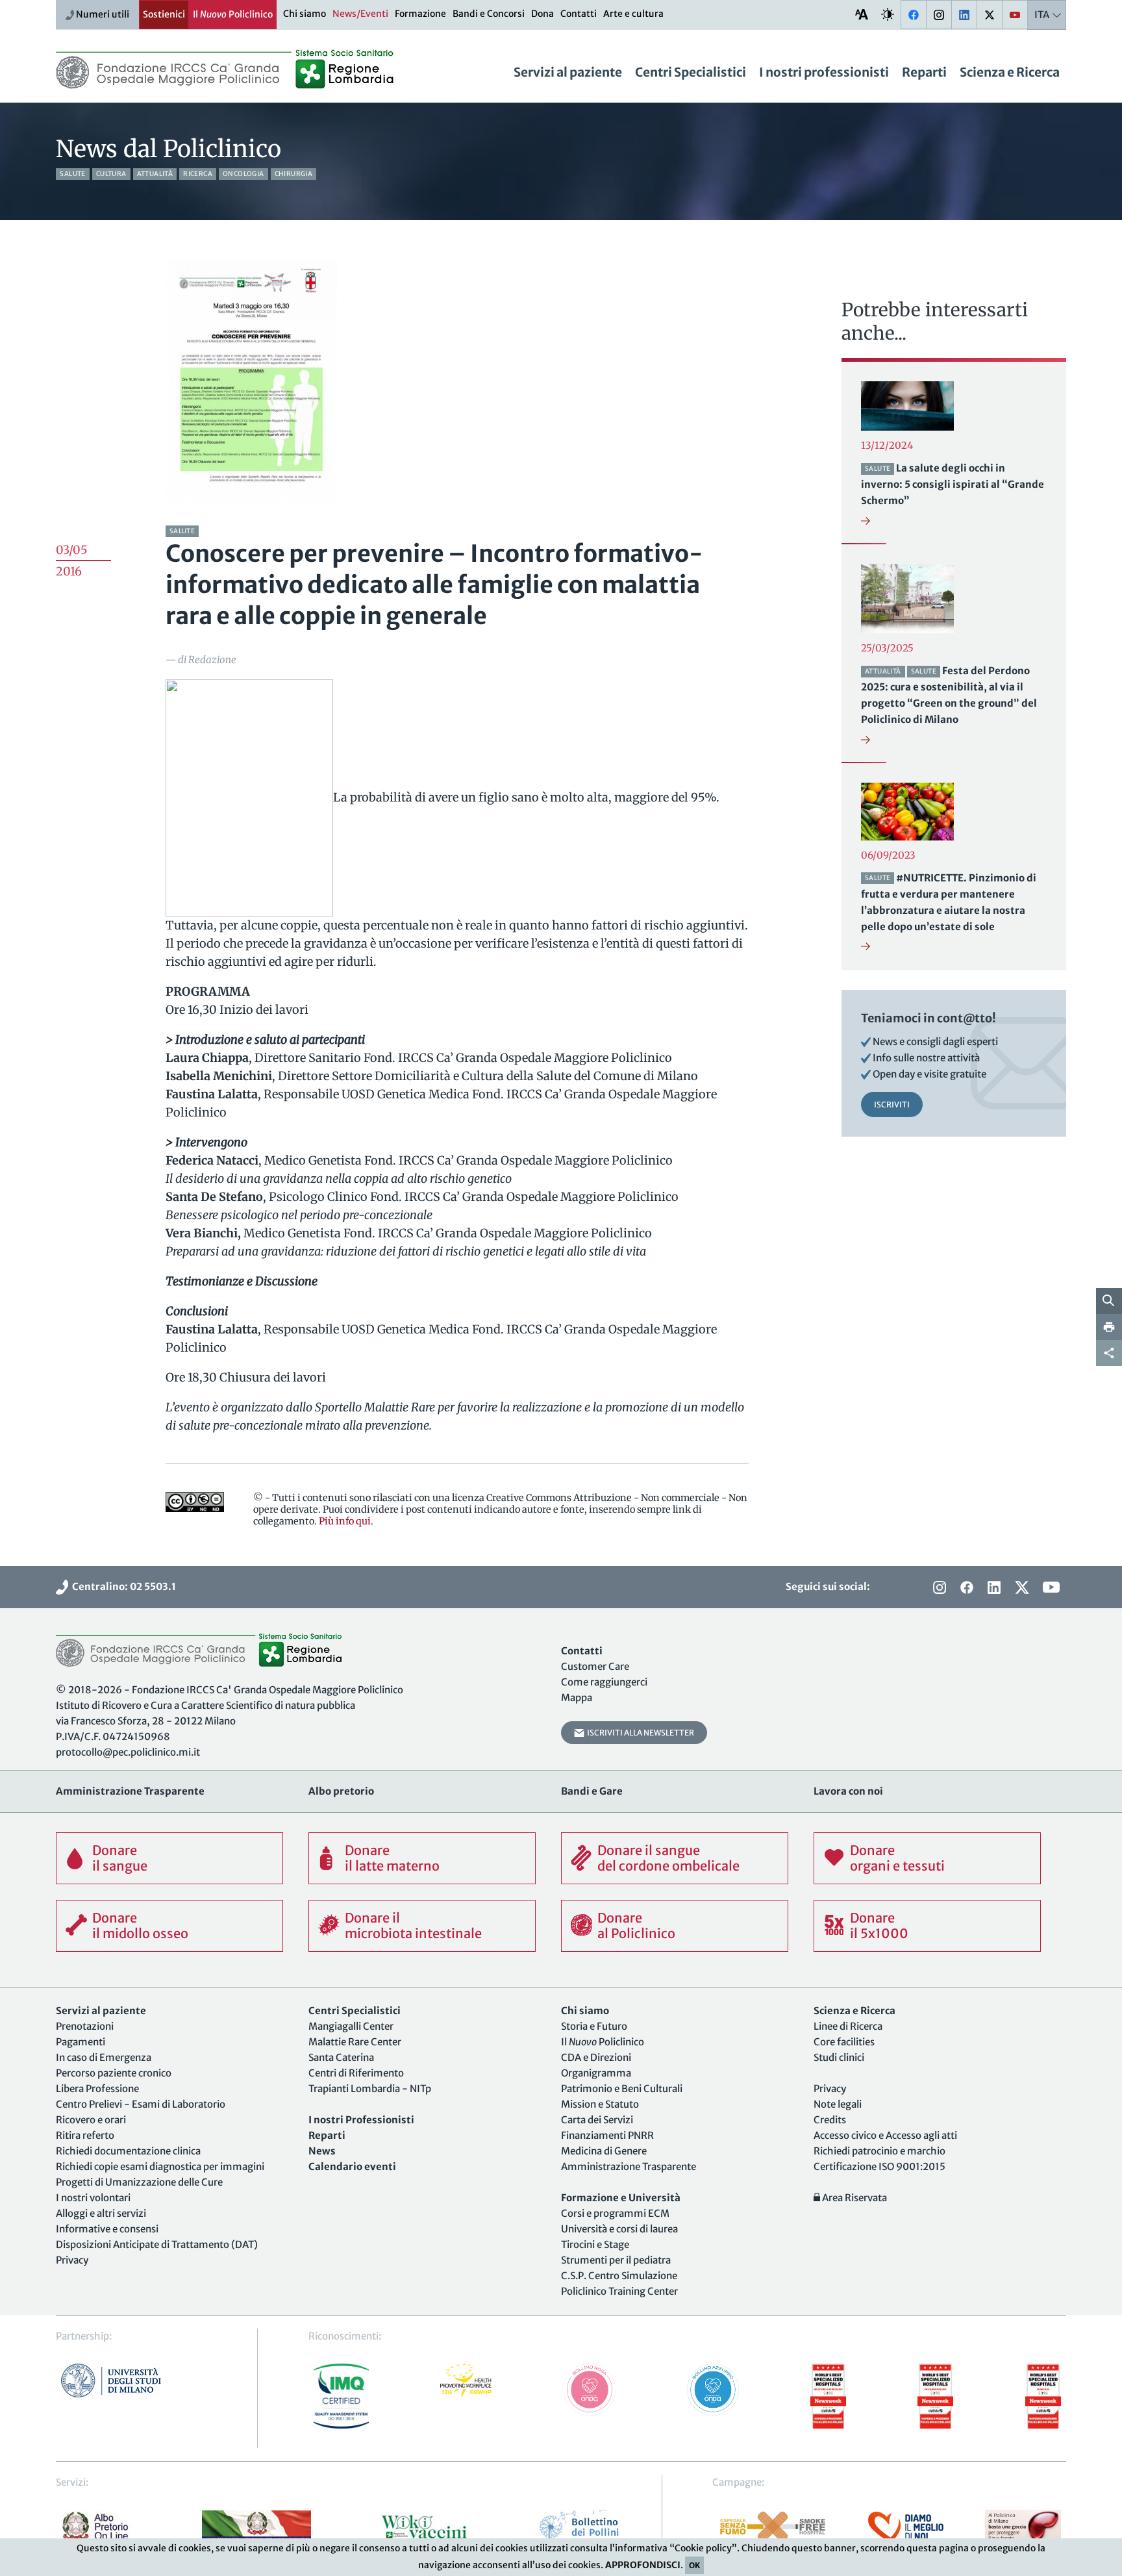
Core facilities (844, 2042)
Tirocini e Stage (595, 2244)
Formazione (420, 14)
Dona (542, 14)
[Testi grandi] (862, 14)
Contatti (579, 14)
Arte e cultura (633, 14)
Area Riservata (854, 2198)
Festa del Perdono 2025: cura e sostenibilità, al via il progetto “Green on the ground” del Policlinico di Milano (949, 695)
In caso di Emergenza (104, 2057)
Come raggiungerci (604, 1682)
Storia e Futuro (594, 2026)
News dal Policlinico (168, 149)
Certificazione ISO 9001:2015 (879, 2166)
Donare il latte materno (392, 1858)
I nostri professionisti (824, 72)
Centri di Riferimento (356, 2073)
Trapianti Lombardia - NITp (370, 2089)
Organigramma (596, 2073)
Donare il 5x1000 (879, 1926)
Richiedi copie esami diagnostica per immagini (160, 2166)
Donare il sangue (120, 1858)
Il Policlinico (233, 14)
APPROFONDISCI (643, 2565)
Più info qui (345, 1521)
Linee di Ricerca (848, 2026)
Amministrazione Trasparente (629, 2166)
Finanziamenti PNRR (607, 2135)
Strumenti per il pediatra (616, 2260)
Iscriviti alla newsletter (639, 1733)
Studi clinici (839, 2057)
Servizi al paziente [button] (568, 72)
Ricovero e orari (91, 2120)
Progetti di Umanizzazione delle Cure (139, 2182)
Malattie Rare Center (355, 2042)
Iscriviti (892, 1105)
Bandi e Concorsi (489, 14)
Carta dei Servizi (597, 2120)
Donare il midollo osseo (140, 1926)
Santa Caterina (341, 2057)
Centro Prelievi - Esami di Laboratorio (141, 2104)
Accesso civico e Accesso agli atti (885, 2135)
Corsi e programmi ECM (615, 2213)
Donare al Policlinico (636, 1926)
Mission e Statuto (600, 2104)
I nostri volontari (93, 2198)
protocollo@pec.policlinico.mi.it (128, 1752)
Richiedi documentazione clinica (128, 2151)
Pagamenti (81, 2042)
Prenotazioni (85, 2026)
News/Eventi (360, 14)
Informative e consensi (107, 2229)
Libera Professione (97, 2089)
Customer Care (595, 1666)
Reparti (924, 72)
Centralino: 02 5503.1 (122, 1586)
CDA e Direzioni (596, 2057)
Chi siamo (305, 14)
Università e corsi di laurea (619, 2229)
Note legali (838, 2104)
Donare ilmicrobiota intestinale (413, 1926)
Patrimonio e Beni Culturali (622, 2089)
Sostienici (164, 14)
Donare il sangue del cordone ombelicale (668, 1858)
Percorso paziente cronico (114, 2073)
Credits (830, 2120)
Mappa (577, 1698)
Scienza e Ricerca (1010, 72)
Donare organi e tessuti (897, 1858)
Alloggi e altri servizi (101, 2213)
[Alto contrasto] (888, 14)
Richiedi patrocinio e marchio (879, 2151)
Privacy (72, 2260)
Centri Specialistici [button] (691, 72)
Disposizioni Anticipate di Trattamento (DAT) (157, 2244)
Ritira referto (85, 2135)
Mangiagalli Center (351, 2026)
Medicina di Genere (604, 2151)
